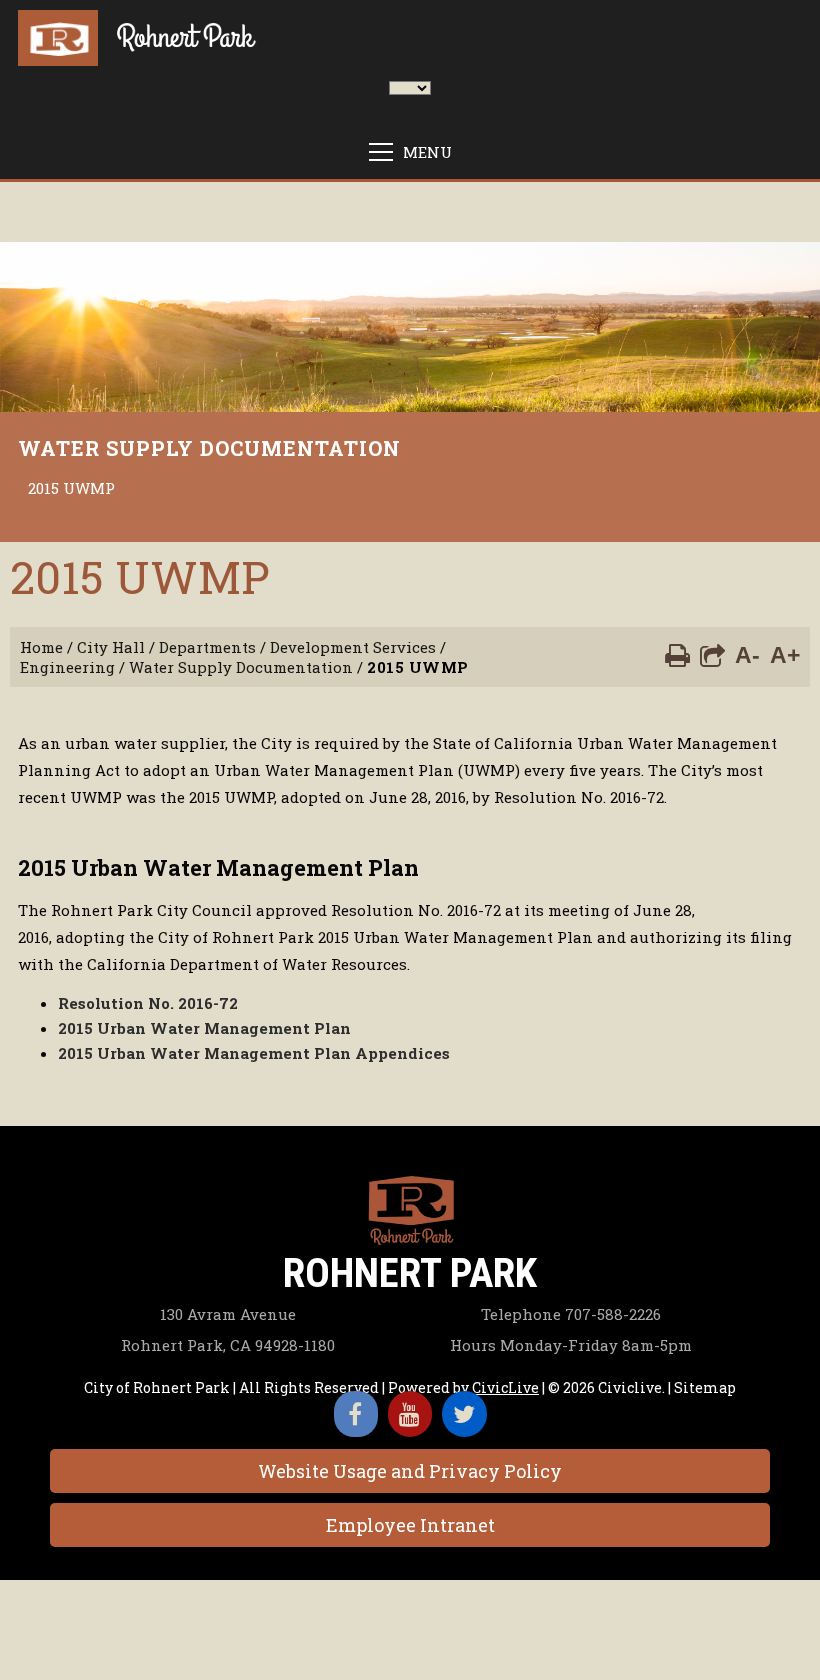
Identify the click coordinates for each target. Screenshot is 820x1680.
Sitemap (705, 1387)
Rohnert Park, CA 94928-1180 (228, 1345)
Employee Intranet (410, 1525)
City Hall (111, 647)
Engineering (67, 667)
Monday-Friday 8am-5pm (571, 1345)
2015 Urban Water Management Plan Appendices (256, 1053)
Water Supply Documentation (209, 448)
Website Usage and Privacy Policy (410, 1471)
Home (41, 647)
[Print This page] (677, 654)
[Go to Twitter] (464, 1414)
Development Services (353, 647)
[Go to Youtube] (410, 1414)
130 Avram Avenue (228, 1314)
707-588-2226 (571, 1314)
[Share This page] (712, 654)
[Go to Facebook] (356, 1414)
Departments (207, 647)
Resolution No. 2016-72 (148, 1003)
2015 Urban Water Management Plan (204, 1028)
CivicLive (505, 1387)
